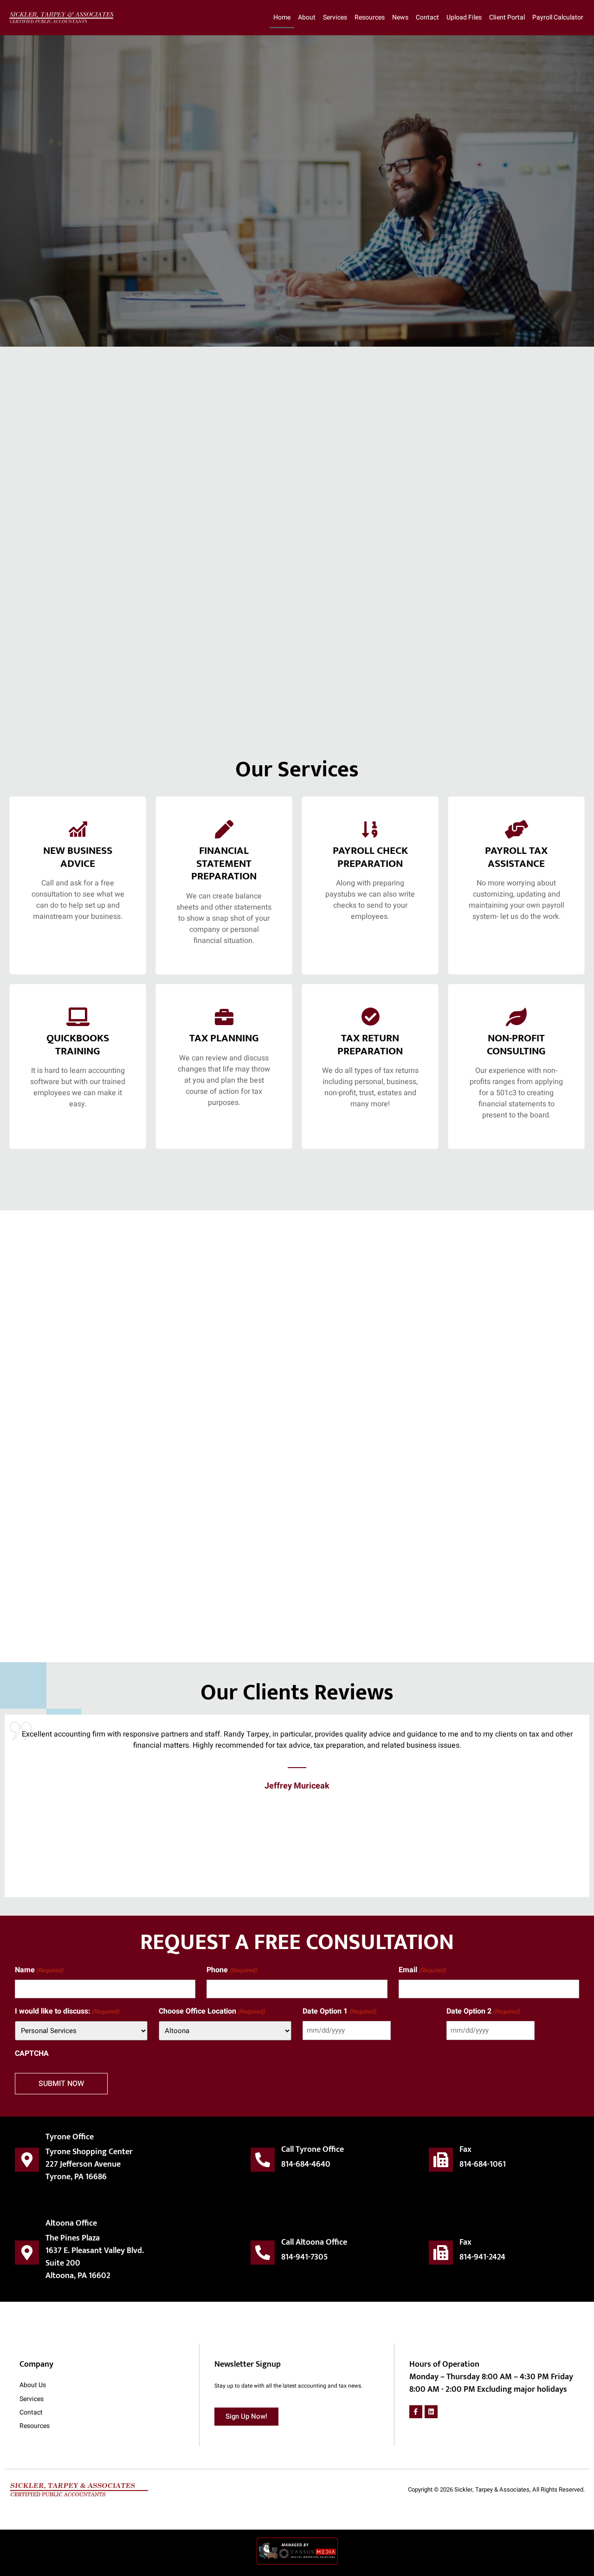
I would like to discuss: (67, 2011)
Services (335, 17)
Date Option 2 (483, 2011)
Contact (427, 17)
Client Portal (507, 17)
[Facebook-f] (416, 2412)
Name (39, 1970)
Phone (232, 1970)
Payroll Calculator (558, 17)
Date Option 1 (339, 2011)
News (400, 17)
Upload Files (464, 17)
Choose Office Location (212, 2011)
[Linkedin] (431, 2412)
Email (422, 1970)
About (307, 17)
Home (282, 17)
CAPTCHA (32, 2053)
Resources (370, 17)
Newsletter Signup (248, 2364)
